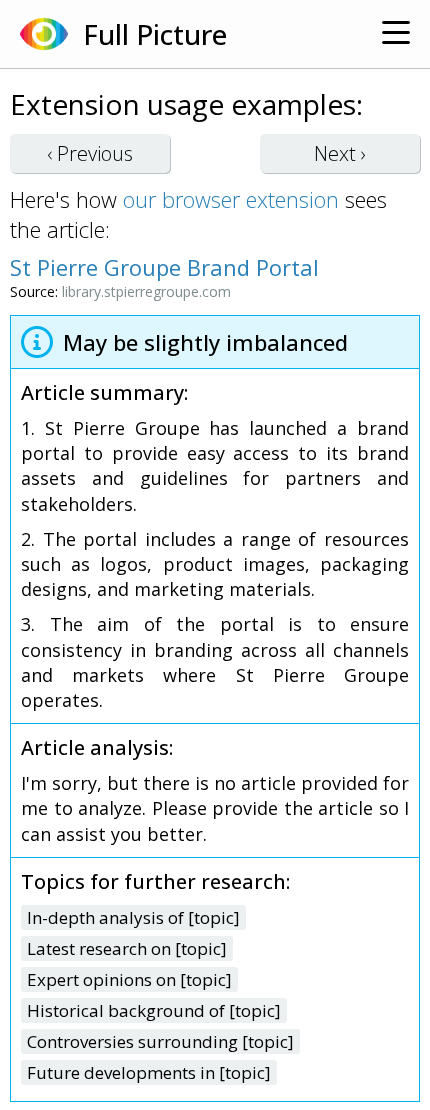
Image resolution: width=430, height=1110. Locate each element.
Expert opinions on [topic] (129, 979)
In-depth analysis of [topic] (133, 917)
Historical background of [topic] (154, 1010)
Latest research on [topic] (127, 948)
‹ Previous (90, 153)
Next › (340, 153)
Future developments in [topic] (149, 1072)
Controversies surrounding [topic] (160, 1041)
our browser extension (231, 199)
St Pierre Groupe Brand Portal (164, 267)
